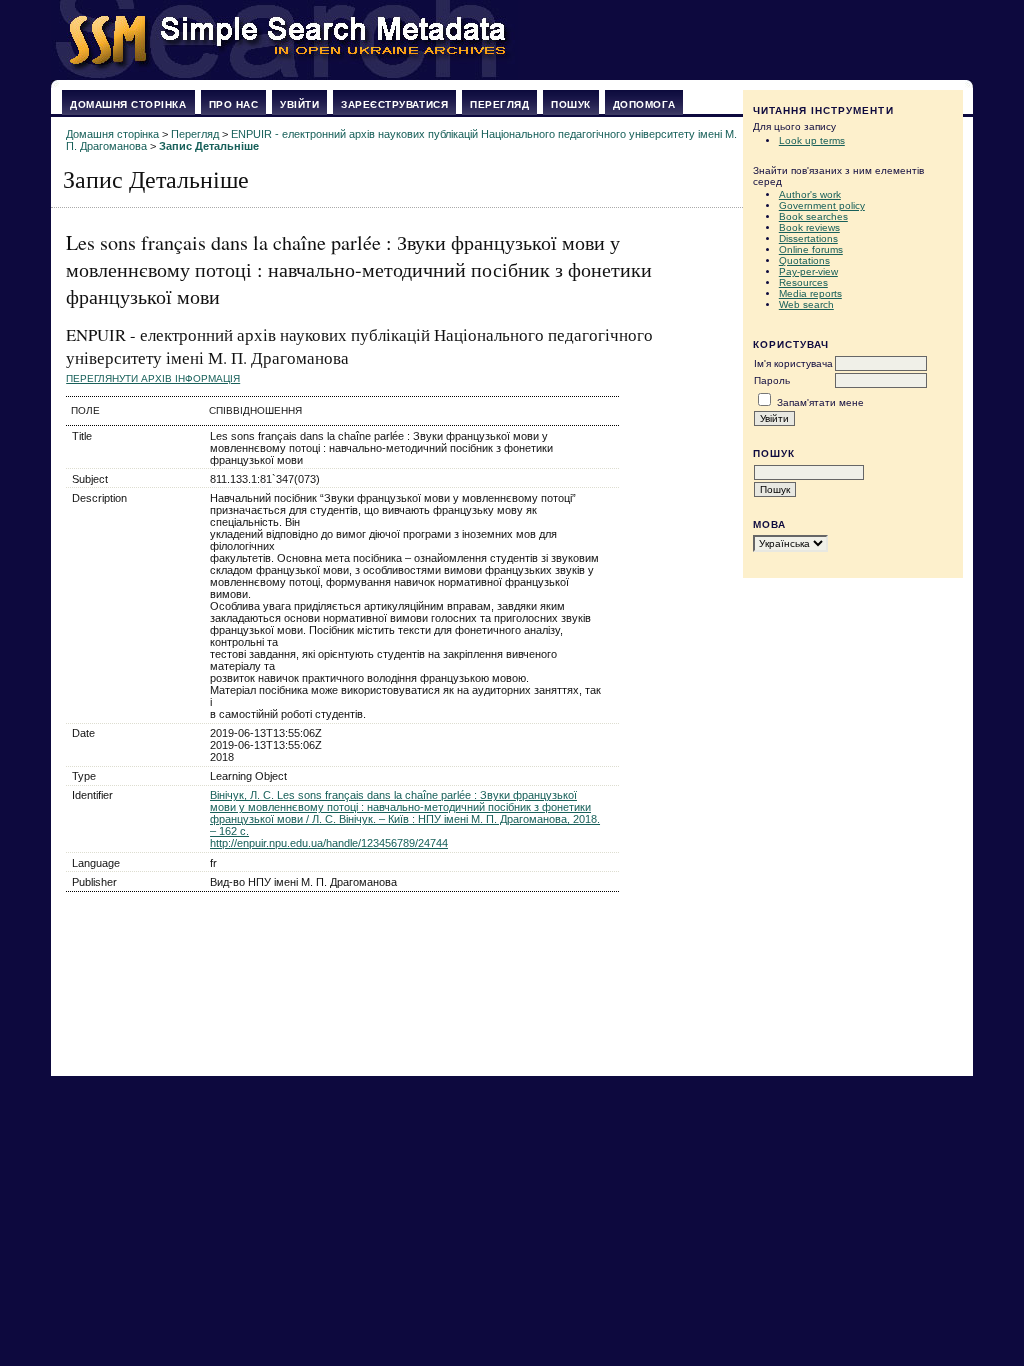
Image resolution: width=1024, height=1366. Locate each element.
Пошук (571, 104)
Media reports (810, 293)
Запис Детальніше (209, 146)
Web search (806, 304)
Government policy (822, 205)
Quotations (804, 260)
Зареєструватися (394, 104)
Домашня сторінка (128, 104)
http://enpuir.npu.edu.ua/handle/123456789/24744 (329, 843)
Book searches (813, 216)
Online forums (811, 249)
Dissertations (808, 238)
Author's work (810, 194)
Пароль (772, 380)
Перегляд (499, 104)
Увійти (299, 104)
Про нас (234, 104)
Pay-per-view (808, 271)
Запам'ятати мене (820, 402)
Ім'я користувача (793, 363)
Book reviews (809, 227)
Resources (803, 282)
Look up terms (812, 140)
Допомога (644, 104)
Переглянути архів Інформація (153, 378)
